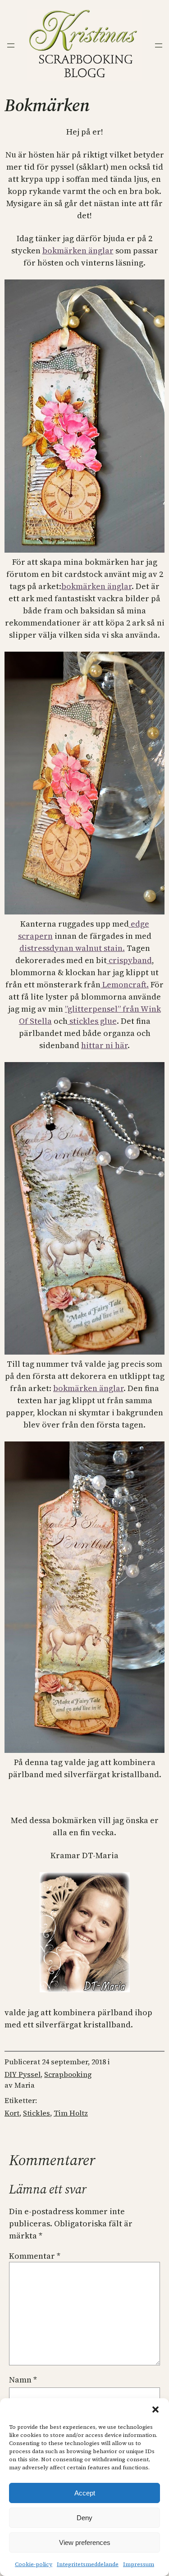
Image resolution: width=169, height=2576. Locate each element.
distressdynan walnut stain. (72, 948)
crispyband (129, 960)
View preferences (85, 2542)
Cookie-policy (34, 2564)
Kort (12, 2113)
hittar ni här (104, 1045)
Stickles (37, 2113)
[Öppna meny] (11, 45)
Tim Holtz (71, 2113)
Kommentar (35, 2256)
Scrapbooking (68, 2074)
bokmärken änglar (78, 250)
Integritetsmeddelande (88, 2564)
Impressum (139, 2564)
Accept (85, 2493)
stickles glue (92, 1021)
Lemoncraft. (125, 984)
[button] (155, 2409)
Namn (23, 2380)
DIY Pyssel (23, 2074)
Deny (84, 2518)
